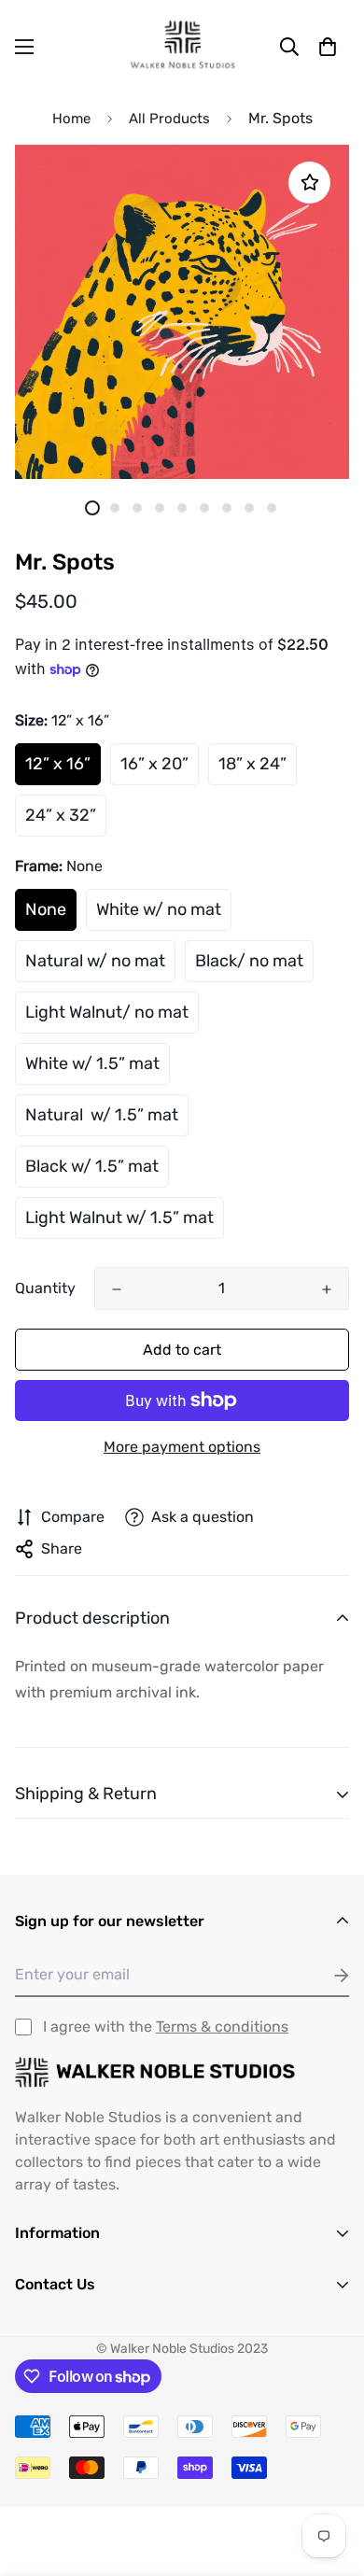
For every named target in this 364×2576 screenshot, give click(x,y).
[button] (328, 47)
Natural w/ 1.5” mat (102, 1115)
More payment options (182, 1447)
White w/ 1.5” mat (92, 1063)
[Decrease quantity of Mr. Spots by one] (117, 1289)
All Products (169, 119)
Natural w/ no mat (95, 961)
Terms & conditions (222, 2027)
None (46, 909)
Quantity (45, 1288)
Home (71, 119)
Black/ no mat (249, 961)
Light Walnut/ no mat (107, 1012)
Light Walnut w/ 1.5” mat (119, 1218)
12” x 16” (58, 764)
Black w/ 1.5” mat (92, 1166)
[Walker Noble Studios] (182, 46)
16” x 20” (154, 764)
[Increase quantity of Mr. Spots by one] (327, 1289)
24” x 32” (61, 815)
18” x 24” (252, 764)
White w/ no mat (159, 909)
